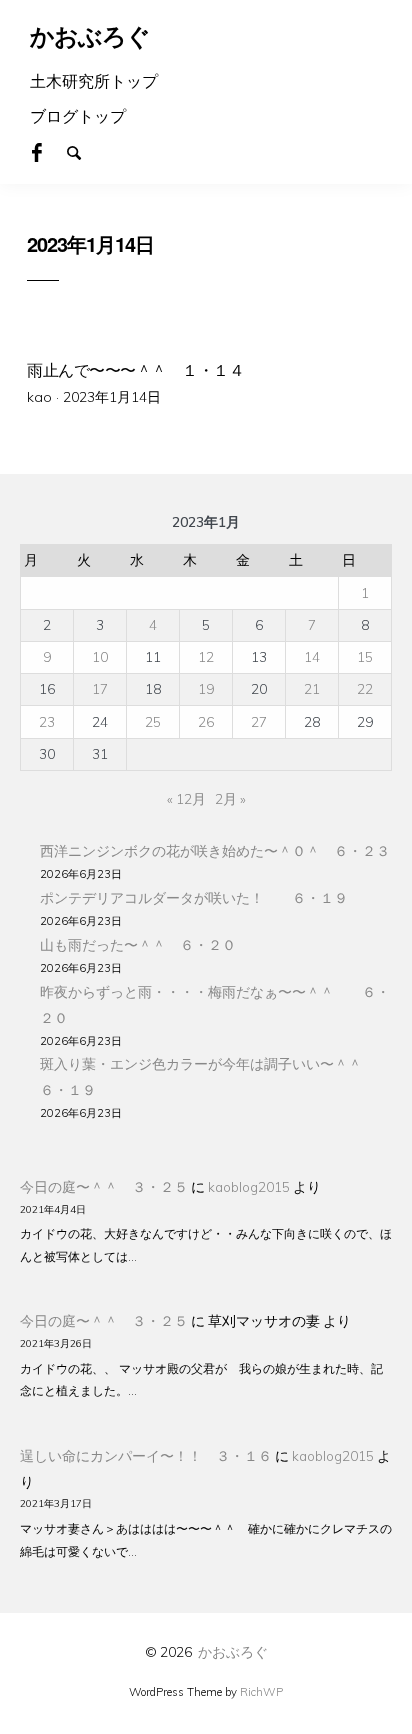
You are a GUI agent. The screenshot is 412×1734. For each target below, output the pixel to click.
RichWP (261, 1692)
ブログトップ (78, 116)
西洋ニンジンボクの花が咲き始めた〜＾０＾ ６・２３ (215, 850)
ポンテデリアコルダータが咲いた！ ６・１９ (194, 897)
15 (365, 656)
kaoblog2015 (249, 1186)
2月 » (230, 798)
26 (206, 721)
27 (259, 721)
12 (206, 656)
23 (47, 721)
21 (312, 688)
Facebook (48, 151)
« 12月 (186, 798)
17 (100, 688)
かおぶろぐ (233, 1651)
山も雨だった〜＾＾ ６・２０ (138, 944)
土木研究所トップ (94, 81)
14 (312, 656)
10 (100, 656)
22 (365, 688)
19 (206, 688)
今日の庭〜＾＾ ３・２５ (104, 1186)
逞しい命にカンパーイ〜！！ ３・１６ (146, 1455)
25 (153, 721)
